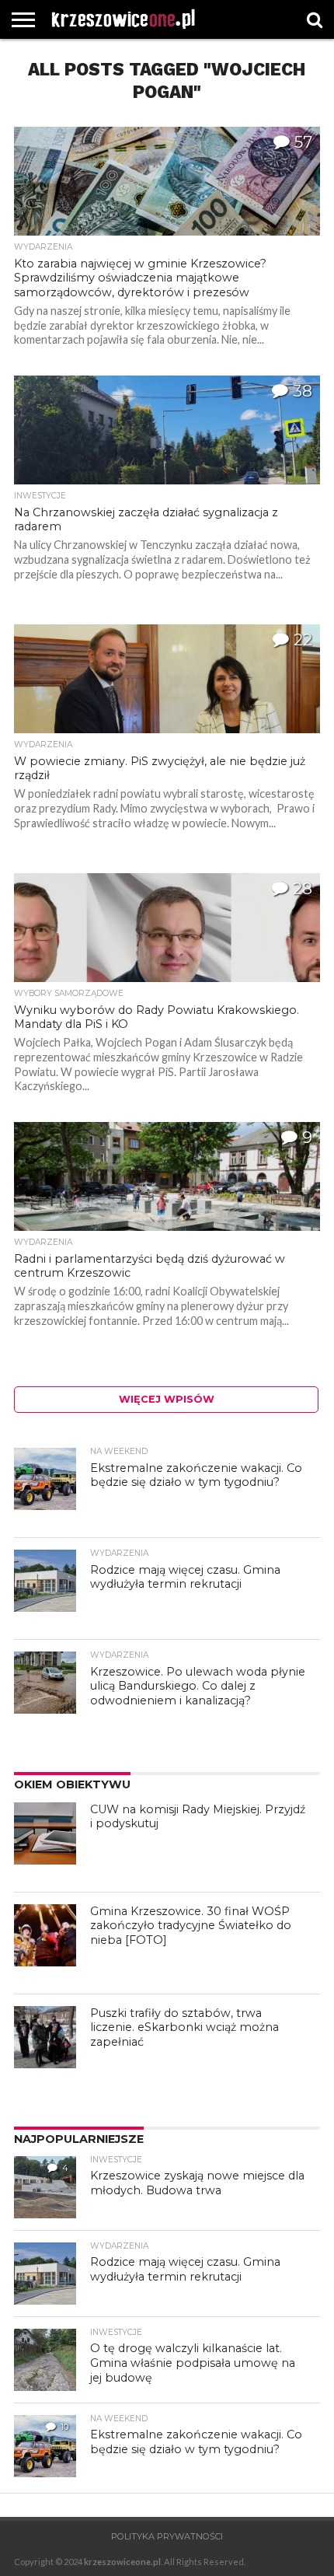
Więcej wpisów (167, 1399)
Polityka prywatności (167, 2536)
